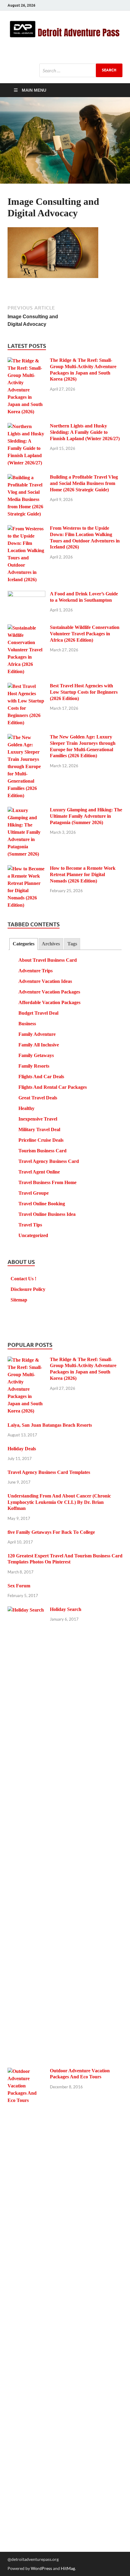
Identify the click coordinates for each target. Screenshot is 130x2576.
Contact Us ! (23, 1279)
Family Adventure (37, 1034)
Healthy (26, 1108)
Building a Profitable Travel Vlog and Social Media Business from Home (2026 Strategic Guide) (84, 483)
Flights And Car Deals (41, 1077)
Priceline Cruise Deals (41, 1140)
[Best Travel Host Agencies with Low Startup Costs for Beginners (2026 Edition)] (26, 687)
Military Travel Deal (39, 1129)
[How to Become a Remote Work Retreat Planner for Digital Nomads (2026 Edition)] (26, 869)
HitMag (68, 2568)
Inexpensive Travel (38, 1119)
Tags (72, 944)
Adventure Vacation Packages (49, 992)
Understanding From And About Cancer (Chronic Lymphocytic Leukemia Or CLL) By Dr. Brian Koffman (59, 1502)
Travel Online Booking (42, 1204)
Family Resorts (34, 1066)
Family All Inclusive (39, 1045)
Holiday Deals (22, 1449)
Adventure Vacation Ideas (45, 981)
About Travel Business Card (48, 960)
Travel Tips (30, 1225)
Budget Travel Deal (38, 1013)
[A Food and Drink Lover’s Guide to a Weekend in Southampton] (26, 595)
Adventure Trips (36, 971)
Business (27, 1024)
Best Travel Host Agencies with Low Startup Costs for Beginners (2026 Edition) (84, 692)
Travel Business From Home (47, 1182)
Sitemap (19, 1300)
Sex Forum (19, 1586)
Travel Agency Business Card (49, 1161)
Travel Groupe (34, 1193)
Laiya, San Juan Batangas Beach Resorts (50, 1425)
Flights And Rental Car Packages (53, 1087)
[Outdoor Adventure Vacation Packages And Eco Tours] (26, 2072)
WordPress (41, 2568)
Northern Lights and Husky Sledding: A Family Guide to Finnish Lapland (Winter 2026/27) (85, 432)
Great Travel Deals (38, 1098)
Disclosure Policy (28, 1289)
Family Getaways (36, 1055)
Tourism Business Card (42, 1151)
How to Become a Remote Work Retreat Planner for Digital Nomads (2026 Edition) (83, 874)
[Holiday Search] (26, 1610)
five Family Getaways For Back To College (51, 1532)
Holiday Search (66, 1609)
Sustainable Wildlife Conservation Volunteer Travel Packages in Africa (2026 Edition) (85, 634)
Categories (24, 944)
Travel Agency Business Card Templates (49, 1472)
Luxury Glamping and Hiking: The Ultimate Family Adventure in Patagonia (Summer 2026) (86, 816)
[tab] (23, 944)
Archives (51, 944)
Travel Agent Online (39, 1172)
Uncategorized (33, 1235)
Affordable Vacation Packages (49, 1002)
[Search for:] (81, 70)
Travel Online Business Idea (47, 1214)
